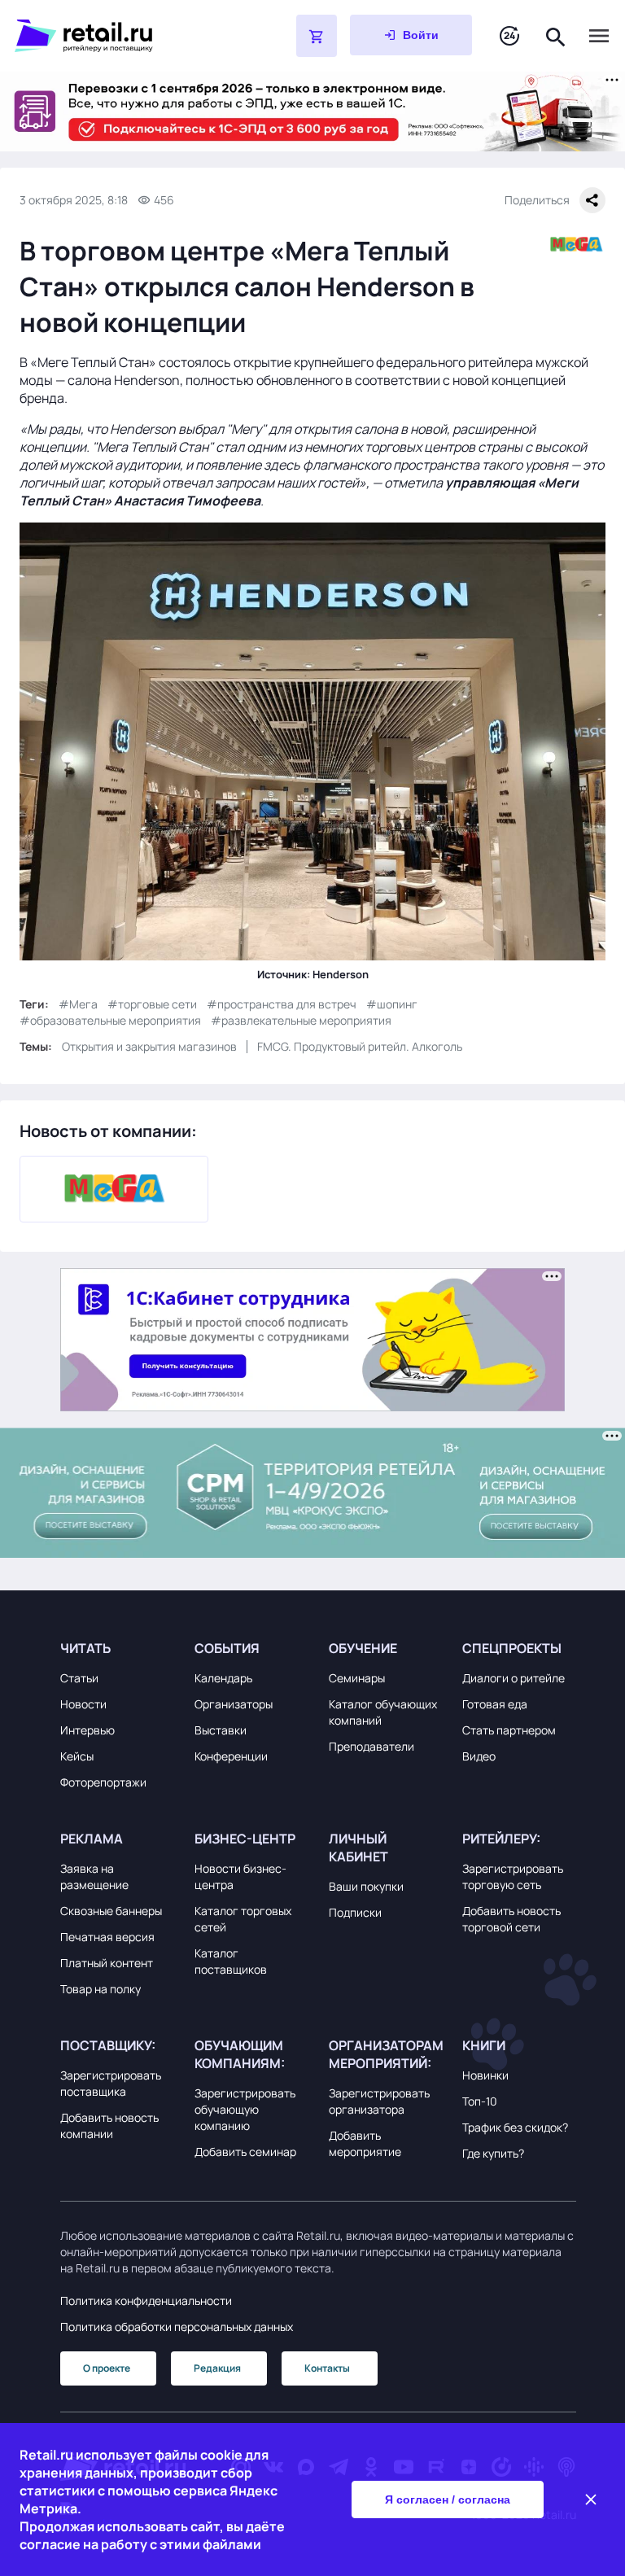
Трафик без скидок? (515, 2127)
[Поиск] (556, 35)
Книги (484, 2045)
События (227, 1648)
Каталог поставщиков (231, 1961)
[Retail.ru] (114, 36)
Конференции (231, 1756)
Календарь (223, 1678)
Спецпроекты (512, 1648)
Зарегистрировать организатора (379, 2101)
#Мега (78, 1004)
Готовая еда (495, 1704)
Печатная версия (107, 1937)
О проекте (107, 2368)
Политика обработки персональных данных (177, 2327)
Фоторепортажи (103, 1782)
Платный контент (107, 1963)
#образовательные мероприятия (110, 1020)
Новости (83, 1704)
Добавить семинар (245, 2152)
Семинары (357, 1678)
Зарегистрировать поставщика (111, 2083)
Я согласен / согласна (448, 2499)
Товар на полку (101, 1989)
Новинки (485, 2075)
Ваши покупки (366, 1886)
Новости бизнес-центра (240, 1876)
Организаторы (234, 1704)
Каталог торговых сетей (243, 1919)
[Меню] (599, 36)
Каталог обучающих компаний (383, 1712)
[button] (117, 1648)
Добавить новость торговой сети (511, 1919)
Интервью (87, 1730)
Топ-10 (480, 2101)
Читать (85, 1648)
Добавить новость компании (109, 2126)
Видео (479, 1756)
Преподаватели (372, 1746)
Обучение (363, 1648)
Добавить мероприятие (365, 2143)
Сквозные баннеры (111, 1911)
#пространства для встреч (282, 1004)
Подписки (355, 1912)
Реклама (92, 1839)
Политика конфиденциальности (146, 2300)
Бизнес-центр (245, 1839)
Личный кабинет (358, 1848)
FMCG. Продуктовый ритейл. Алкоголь (360, 1046)
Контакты (327, 2368)
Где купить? (493, 2153)
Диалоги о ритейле (514, 1678)
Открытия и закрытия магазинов (149, 1046)
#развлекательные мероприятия (301, 1020)
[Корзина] (317, 36)
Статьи (79, 1678)
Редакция (217, 2368)
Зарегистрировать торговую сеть (513, 1876)
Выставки (221, 1730)
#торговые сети (152, 1004)
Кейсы (77, 1756)
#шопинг (392, 1004)
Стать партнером (509, 1730)
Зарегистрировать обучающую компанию (245, 2109)
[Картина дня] (509, 36)
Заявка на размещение (94, 1876)
